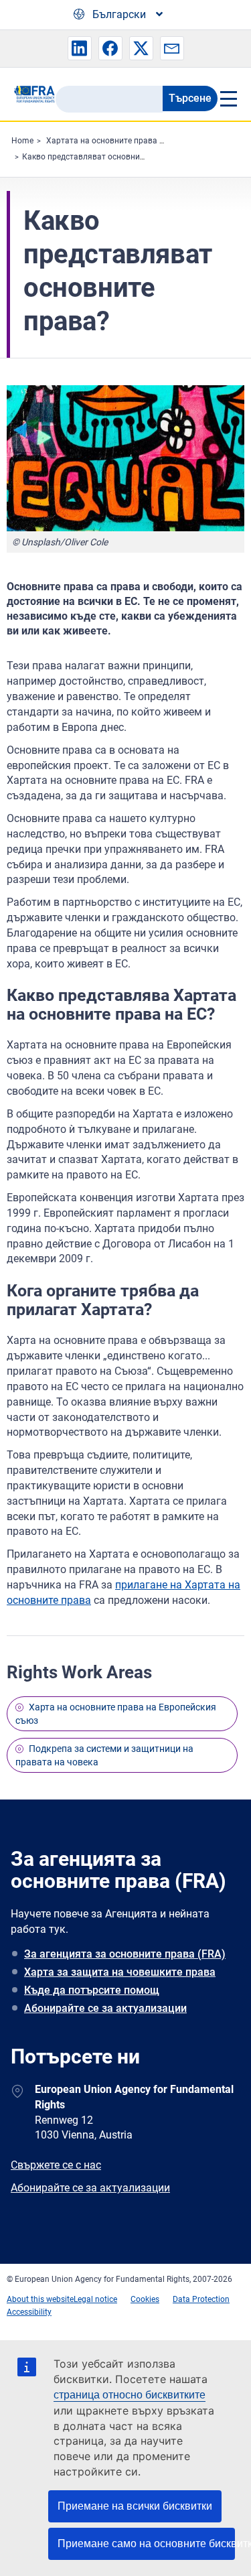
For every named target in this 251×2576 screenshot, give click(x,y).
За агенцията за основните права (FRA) (125, 1954)
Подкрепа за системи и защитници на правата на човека (104, 1755)
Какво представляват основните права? (100, 157)
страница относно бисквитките (130, 2395)
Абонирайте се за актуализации (105, 2008)
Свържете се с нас (56, 2165)
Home (22, 141)
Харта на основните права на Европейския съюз (116, 1714)
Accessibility (29, 2312)
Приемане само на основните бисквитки (146, 2544)
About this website (40, 2299)
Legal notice (95, 2299)
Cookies (145, 2299)
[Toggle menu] (228, 98)
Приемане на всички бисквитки (135, 2506)
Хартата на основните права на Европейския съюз (144, 141)
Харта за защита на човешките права (120, 1972)
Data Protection (201, 2299)
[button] (80, 48)
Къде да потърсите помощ (92, 1990)
